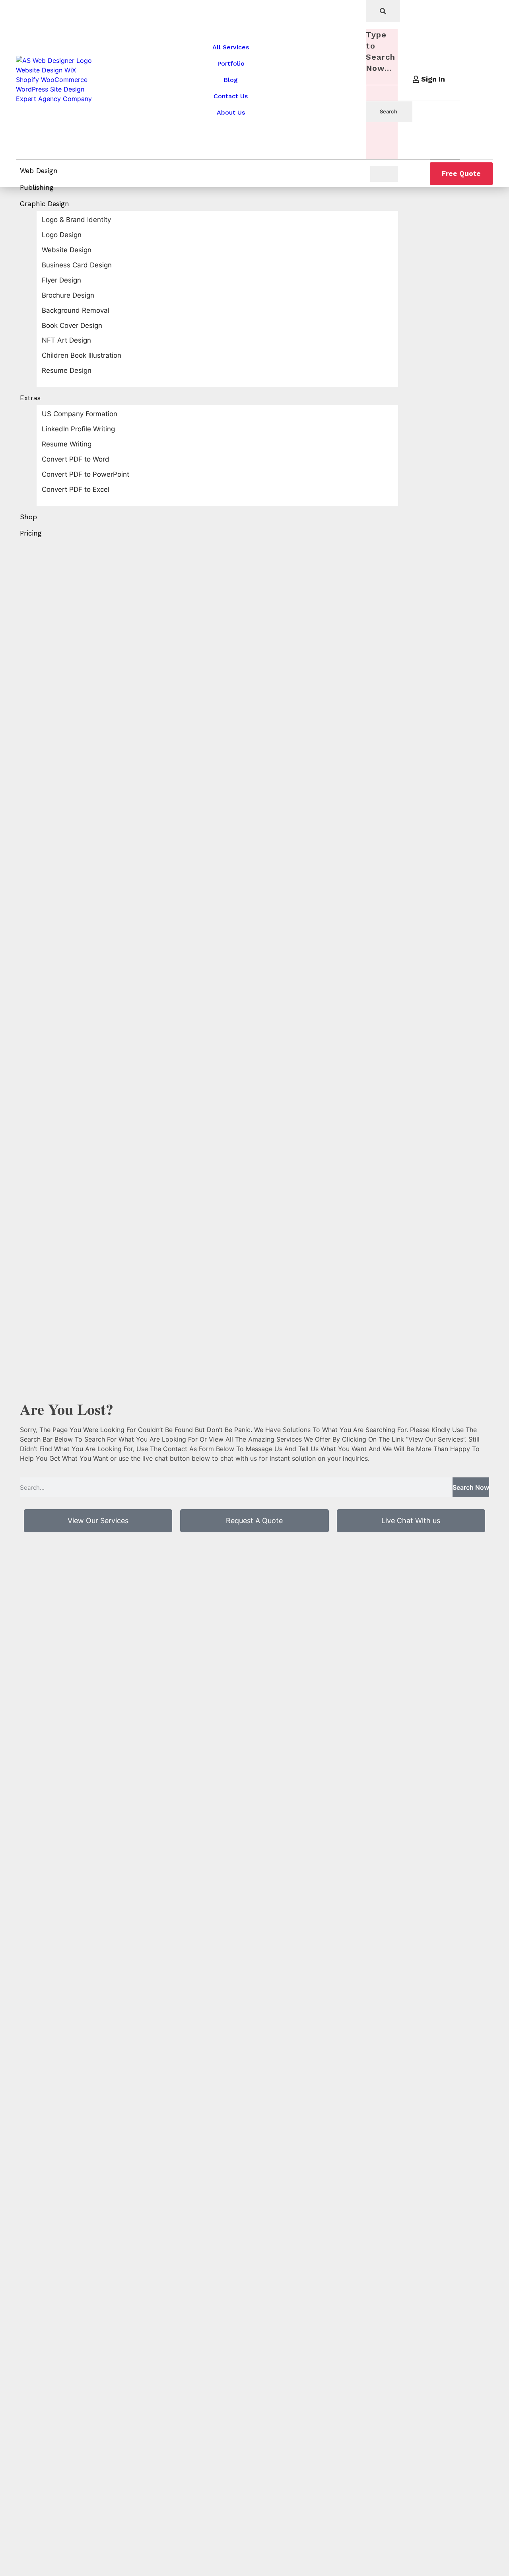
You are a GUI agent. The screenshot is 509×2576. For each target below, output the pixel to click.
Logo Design (62, 235)
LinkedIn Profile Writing (78, 429)
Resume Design (67, 370)
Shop (28, 517)
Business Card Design (77, 265)
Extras (30, 398)
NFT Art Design (66, 340)
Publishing (37, 187)
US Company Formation (80, 414)
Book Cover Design (72, 325)
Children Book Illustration (82, 355)
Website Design (67, 250)
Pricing (31, 533)
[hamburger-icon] (384, 174)
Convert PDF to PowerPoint (85, 474)
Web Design (39, 171)
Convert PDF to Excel (76, 489)
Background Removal (76, 310)
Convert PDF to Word (76, 459)
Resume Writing (67, 444)
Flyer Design (61, 280)
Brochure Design (68, 295)
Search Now (471, 1487)
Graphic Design (45, 204)
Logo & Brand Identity (76, 220)
